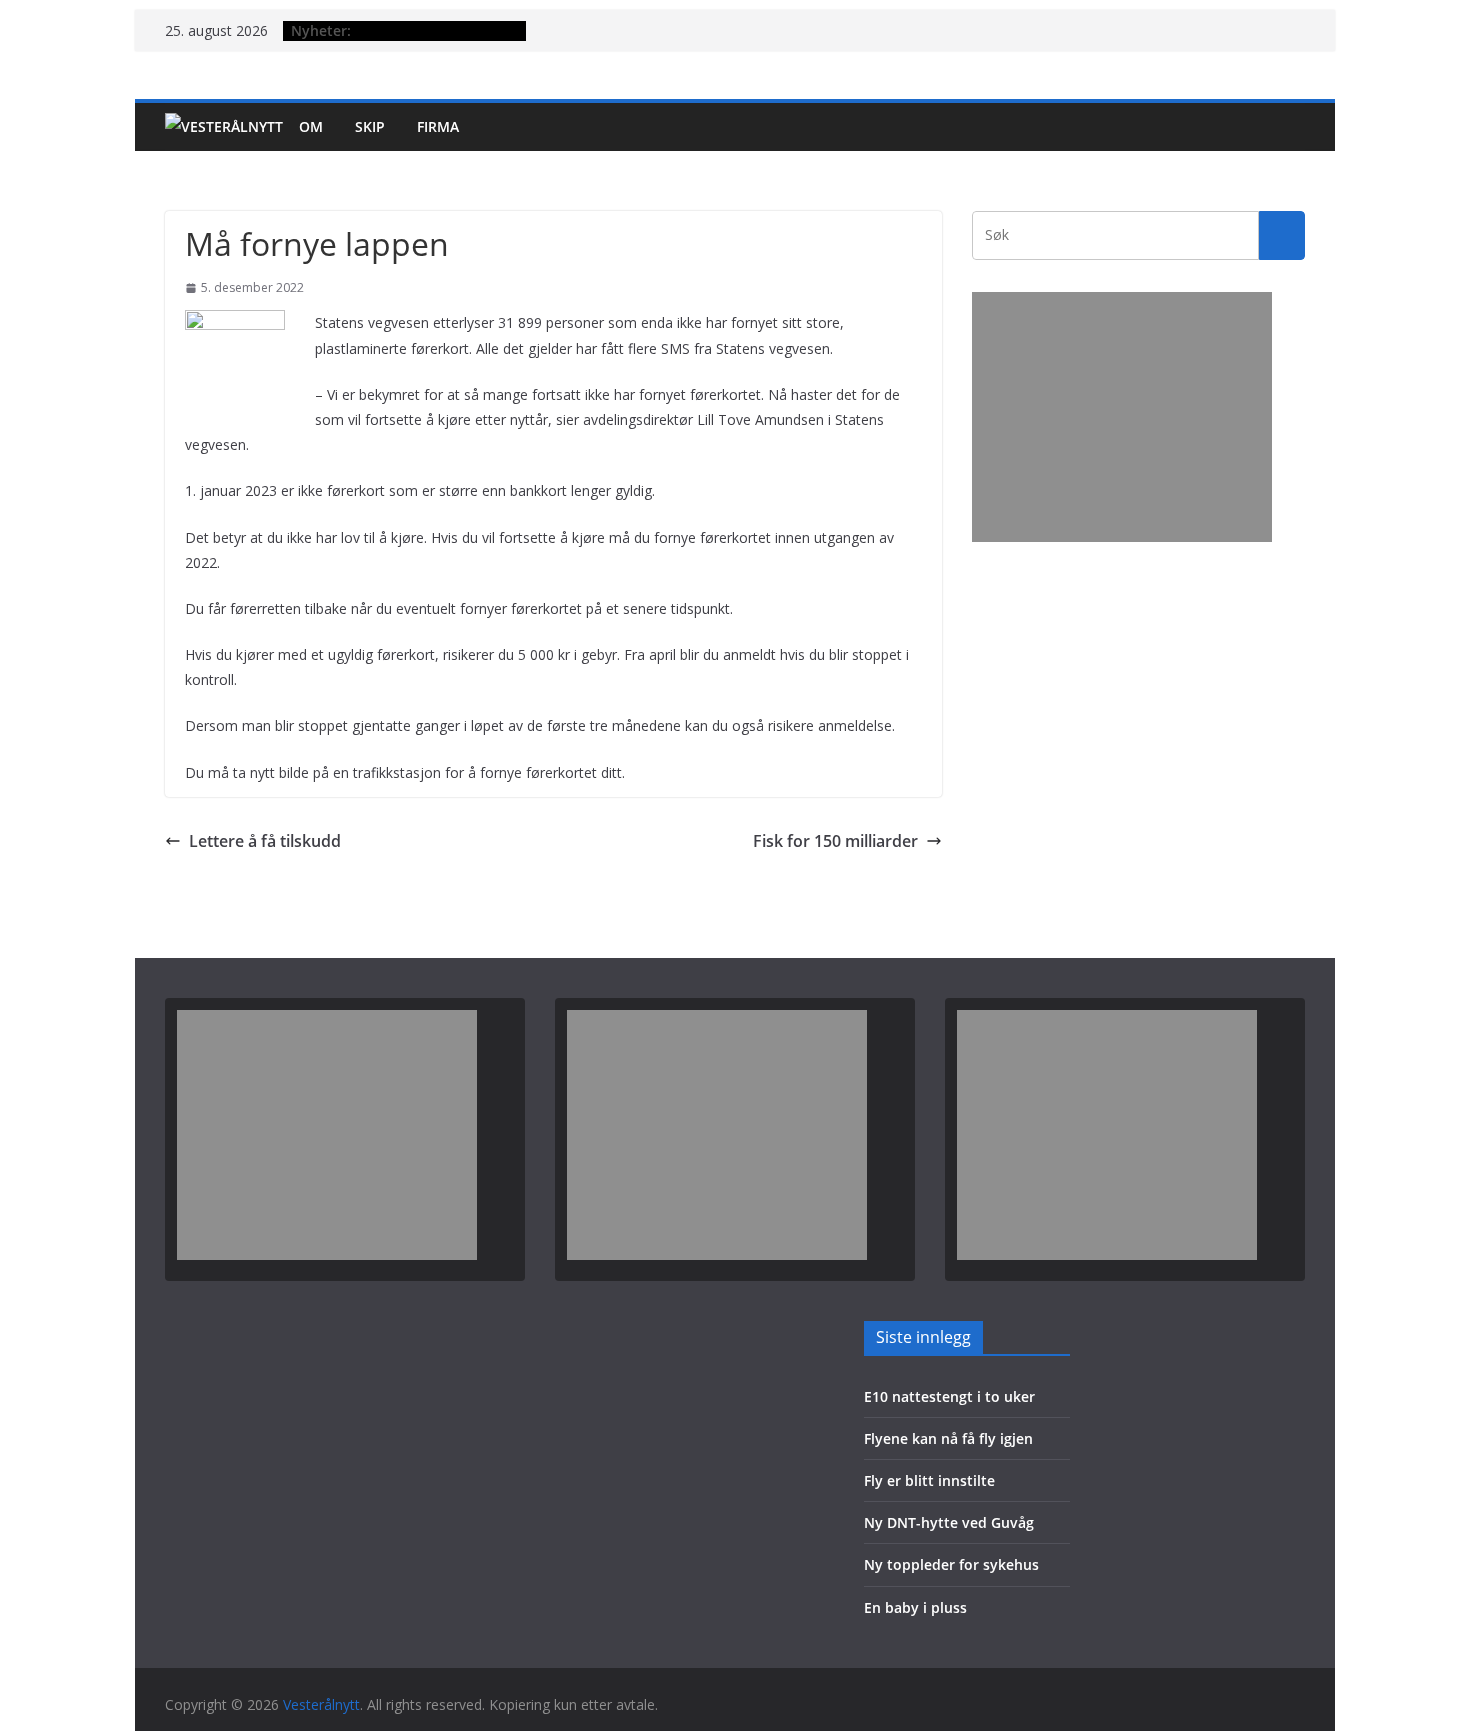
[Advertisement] (1122, 417)
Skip (370, 126)
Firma (438, 126)
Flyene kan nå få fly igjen (948, 1438)
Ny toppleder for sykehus (951, 1564)
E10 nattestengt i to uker (949, 1396)
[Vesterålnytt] (224, 127)
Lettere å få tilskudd (265, 841)
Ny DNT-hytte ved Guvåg (949, 1522)
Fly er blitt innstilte (929, 1480)
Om (311, 126)
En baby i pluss (915, 1607)
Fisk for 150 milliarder (835, 841)
